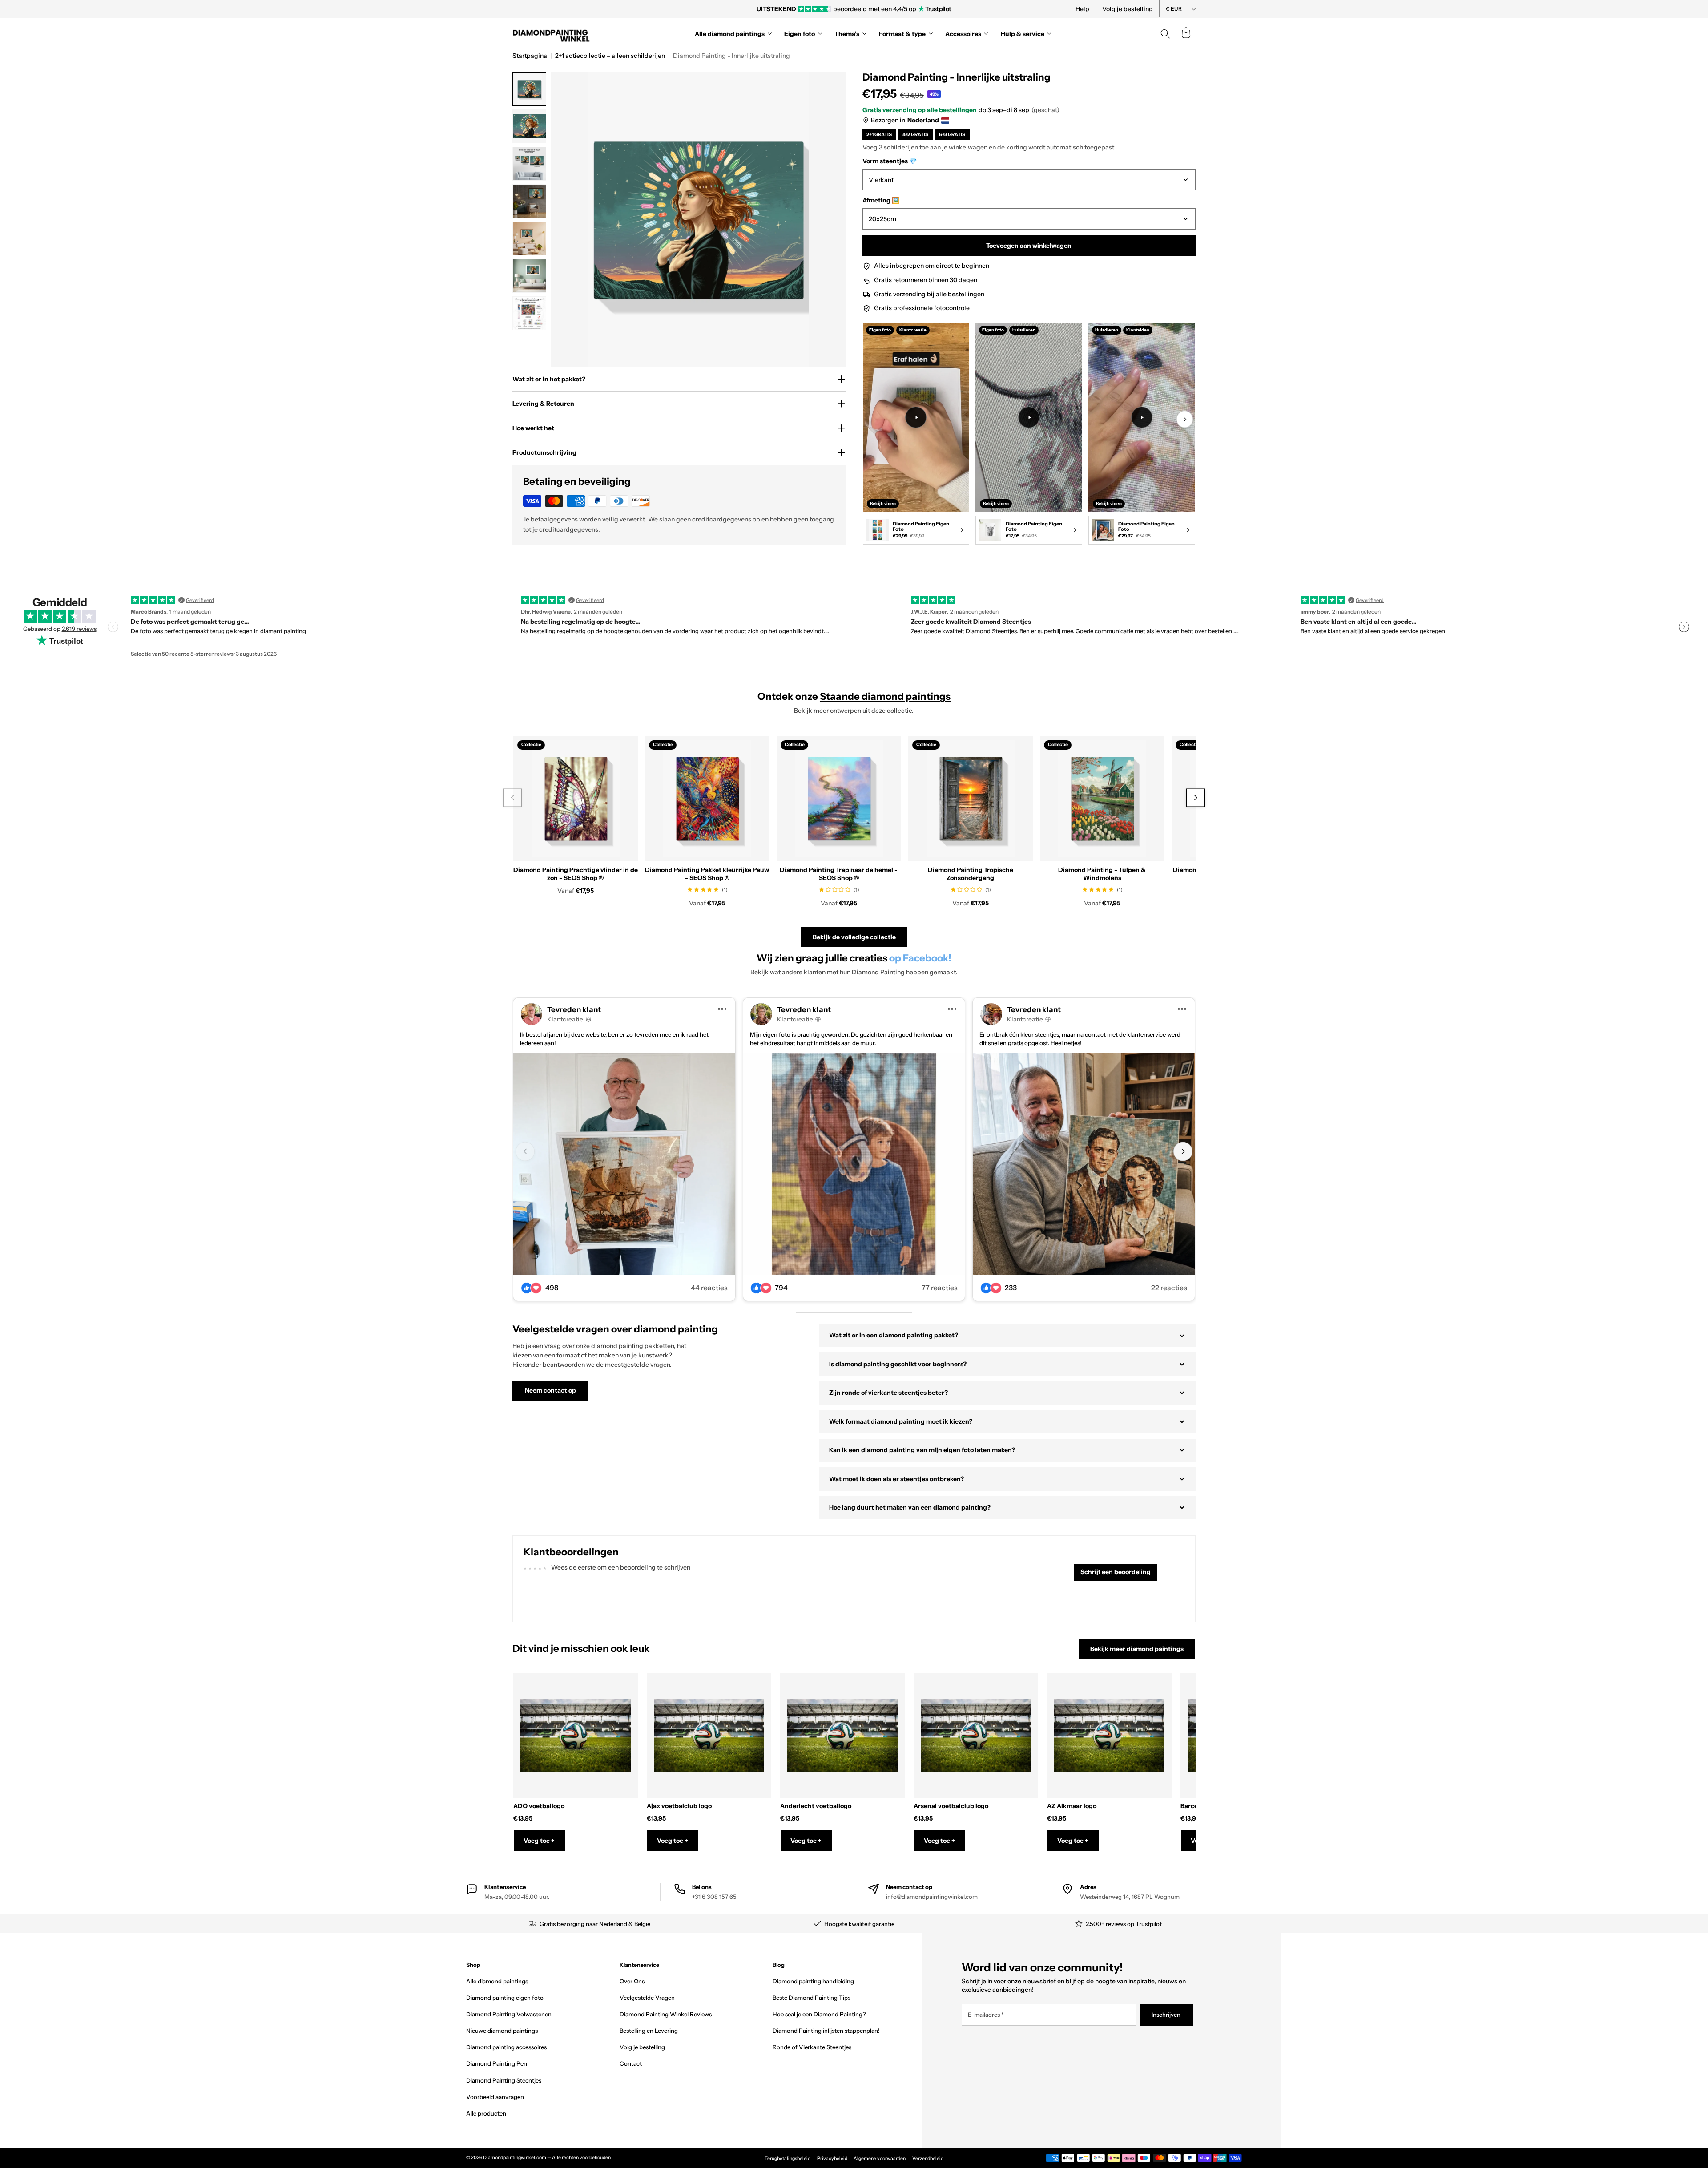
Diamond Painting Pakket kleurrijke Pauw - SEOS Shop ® (707, 874)
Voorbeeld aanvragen (495, 2097)
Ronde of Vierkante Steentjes (812, 2047)
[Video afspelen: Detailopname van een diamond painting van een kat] (1142, 417)
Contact (631, 2063)
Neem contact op (550, 1390)
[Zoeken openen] (1165, 34)
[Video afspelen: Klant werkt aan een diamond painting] (916, 417)
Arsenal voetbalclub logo (951, 1806)
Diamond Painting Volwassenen (509, 2014)
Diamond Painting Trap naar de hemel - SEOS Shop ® (839, 874)
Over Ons (632, 1981)
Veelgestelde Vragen (647, 1998)
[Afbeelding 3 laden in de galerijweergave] (529, 164)
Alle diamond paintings (497, 1981)
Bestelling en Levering (649, 2031)
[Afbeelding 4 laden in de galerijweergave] (529, 201)
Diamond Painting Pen (497, 2063)
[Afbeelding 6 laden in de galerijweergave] (529, 276)
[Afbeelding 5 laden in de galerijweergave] (529, 238)
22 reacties (1169, 1288)
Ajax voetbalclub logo (679, 1806)
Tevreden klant (574, 1009)
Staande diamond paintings (885, 696)
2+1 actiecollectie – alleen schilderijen (610, 56)
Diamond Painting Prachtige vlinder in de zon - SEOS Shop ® (576, 874)
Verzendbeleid (928, 2158)
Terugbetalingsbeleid (788, 2158)
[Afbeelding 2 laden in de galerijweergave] (529, 126)
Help (1082, 9)
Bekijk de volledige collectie (854, 937)
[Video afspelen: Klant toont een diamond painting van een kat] (1029, 417)
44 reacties (709, 1288)
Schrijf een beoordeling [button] (1116, 1572)
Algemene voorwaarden (880, 2158)
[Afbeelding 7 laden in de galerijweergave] (529, 313)
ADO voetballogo (539, 1806)
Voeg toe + (539, 1841)
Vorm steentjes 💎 (890, 161)
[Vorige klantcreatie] (525, 1152)
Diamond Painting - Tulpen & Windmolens (1102, 874)
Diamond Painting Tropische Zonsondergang (971, 874)
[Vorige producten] (512, 798)
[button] (1186, 34)
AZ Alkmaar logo (1072, 1806)
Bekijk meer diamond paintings (1137, 1649)
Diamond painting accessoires (506, 2047)
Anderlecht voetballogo (816, 1806)
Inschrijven (1166, 2015)
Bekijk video (883, 503)
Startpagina (530, 56)
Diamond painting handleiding (813, 1981)
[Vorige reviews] (113, 627)
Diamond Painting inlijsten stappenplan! (826, 2031)
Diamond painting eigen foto (505, 1998)
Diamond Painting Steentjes (504, 2080)
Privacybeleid (832, 2158)
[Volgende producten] (1195, 798)
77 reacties (940, 1288)
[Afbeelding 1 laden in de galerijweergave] (529, 89)
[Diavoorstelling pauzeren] (975, 9)
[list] (1029, 435)
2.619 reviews (79, 629)
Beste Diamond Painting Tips (812, 1998)
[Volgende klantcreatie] (1183, 1152)
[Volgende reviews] (1684, 627)
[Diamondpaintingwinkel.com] (552, 34)
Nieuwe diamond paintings (502, 2031)
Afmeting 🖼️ (881, 200)
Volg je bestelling (1128, 9)
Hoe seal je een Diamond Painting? (819, 2014)
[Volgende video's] (1185, 419)
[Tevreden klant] (624, 1164)
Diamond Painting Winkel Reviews (666, 2014)
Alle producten (486, 2113)
